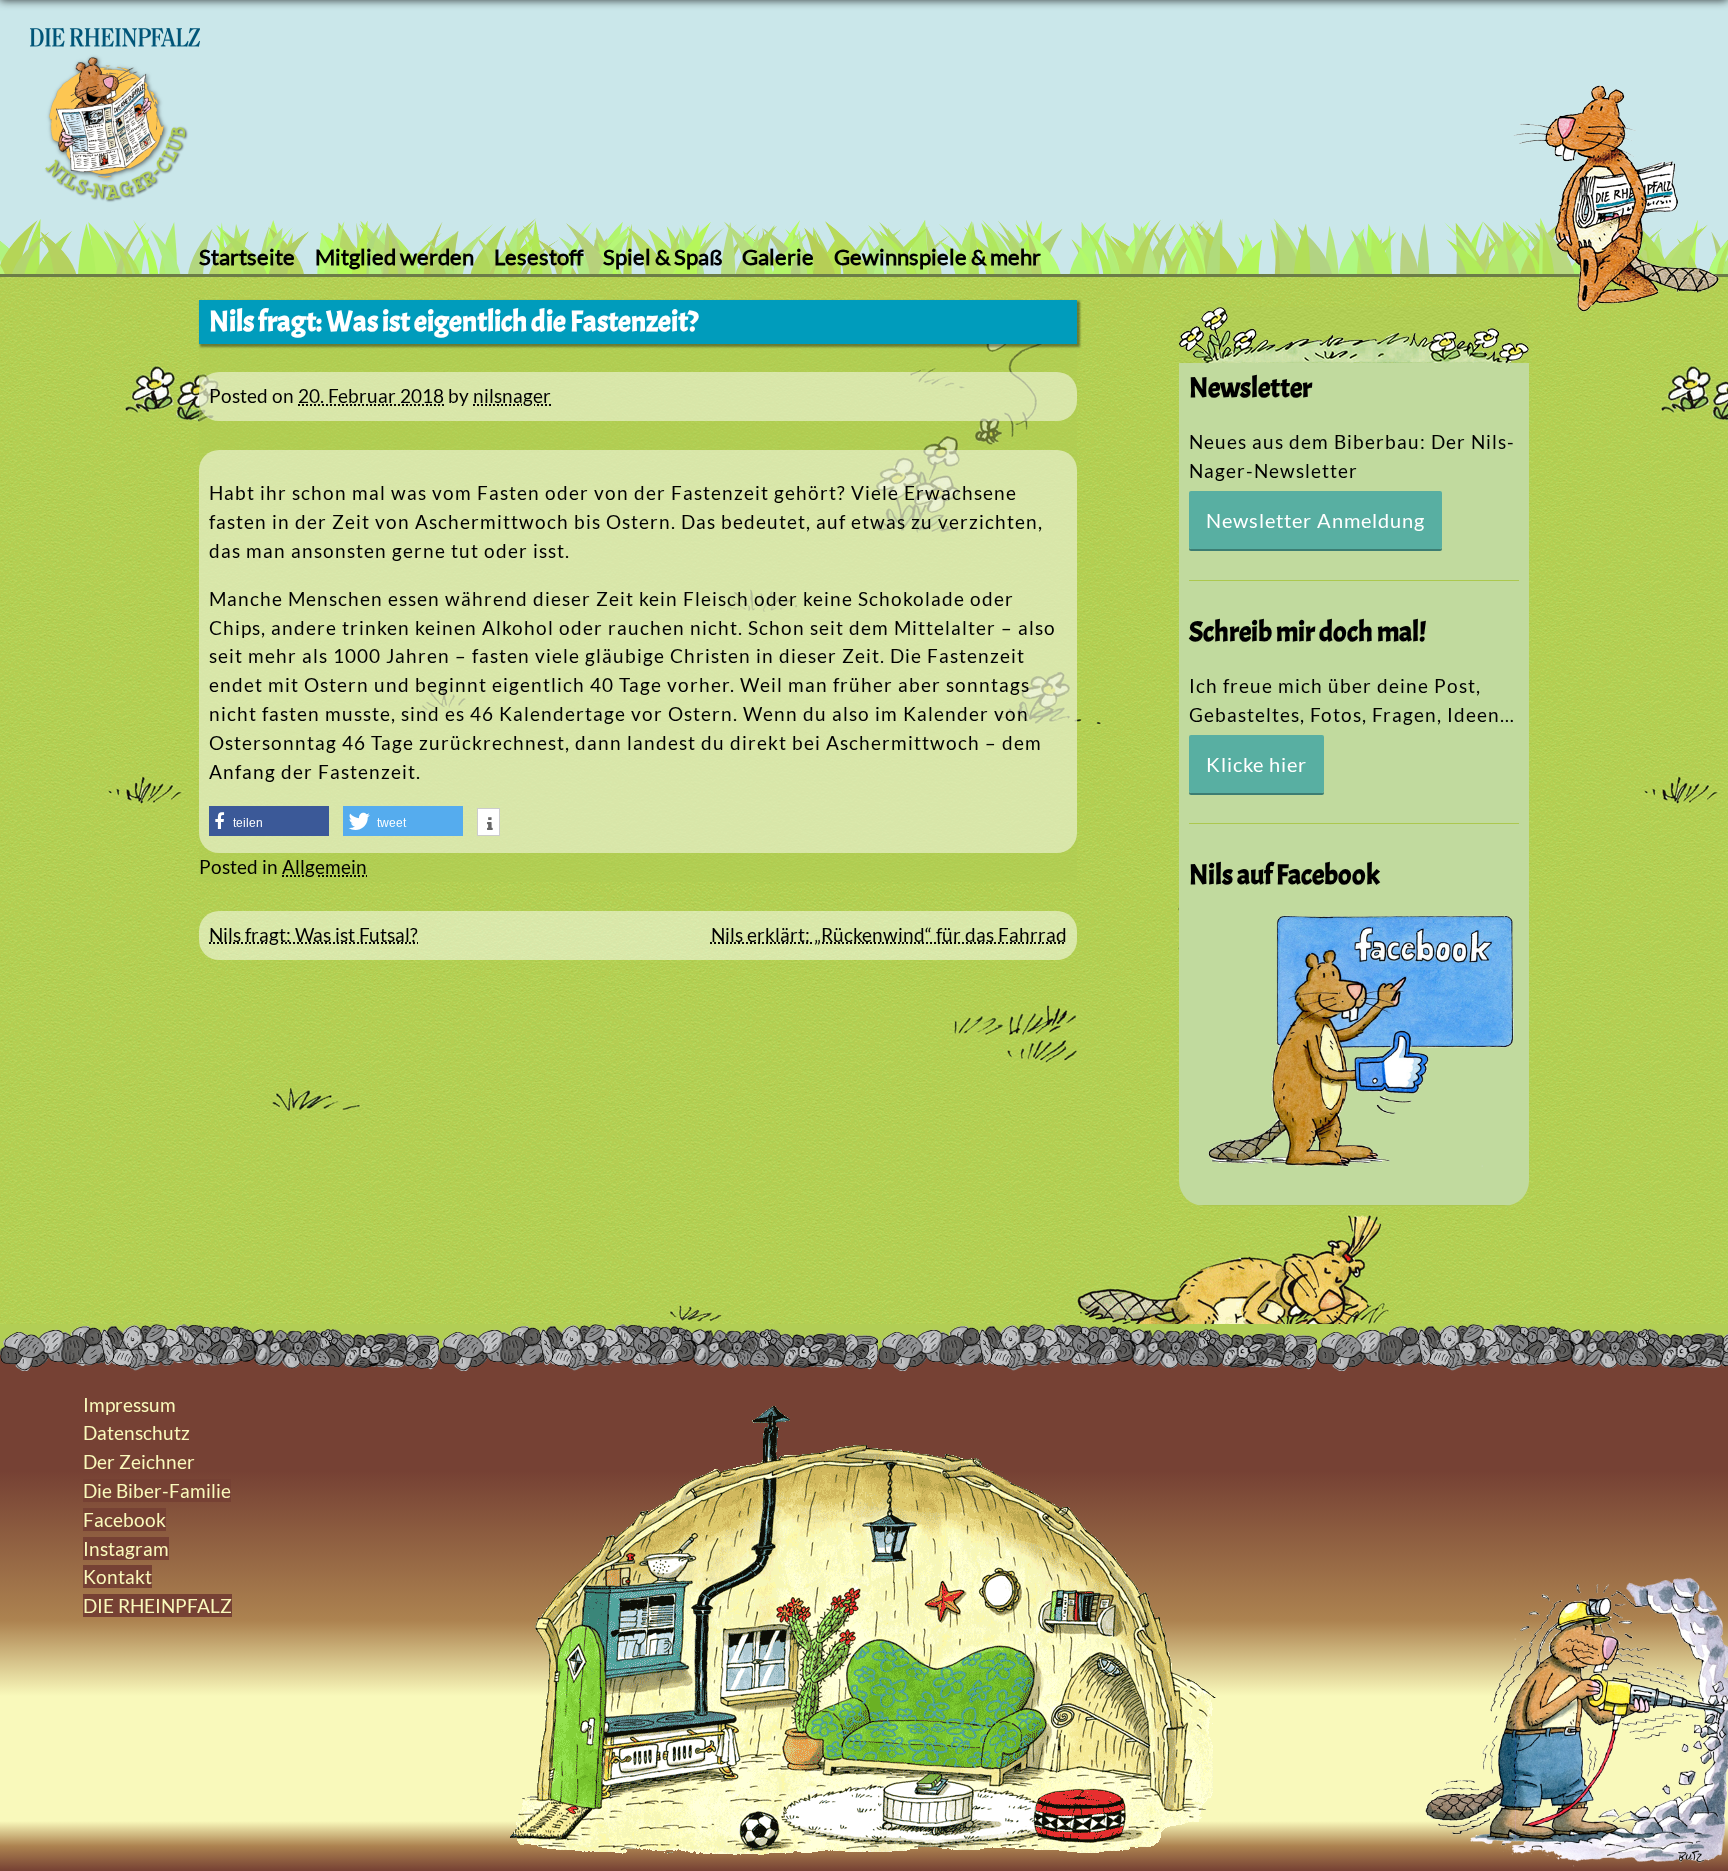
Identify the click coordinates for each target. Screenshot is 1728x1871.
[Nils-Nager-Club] (115, 194)
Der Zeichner (139, 1461)
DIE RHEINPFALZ (157, 1605)
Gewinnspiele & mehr (937, 256)
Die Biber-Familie (157, 1490)
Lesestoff (538, 256)
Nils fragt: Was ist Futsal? (313, 934)
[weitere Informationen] (488, 824)
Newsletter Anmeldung (1315, 520)
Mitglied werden (394, 256)
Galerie (778, 256)
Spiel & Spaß (662, 256)
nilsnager (512, 395)
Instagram (126, 1548)
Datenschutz (136, 1432)
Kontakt (117, 1576)
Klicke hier (1256, 764)
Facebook (124, 1519)
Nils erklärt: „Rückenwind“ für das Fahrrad (889, 934)
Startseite (247, 256)
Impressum (129, 1404)
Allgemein (324, 866)
